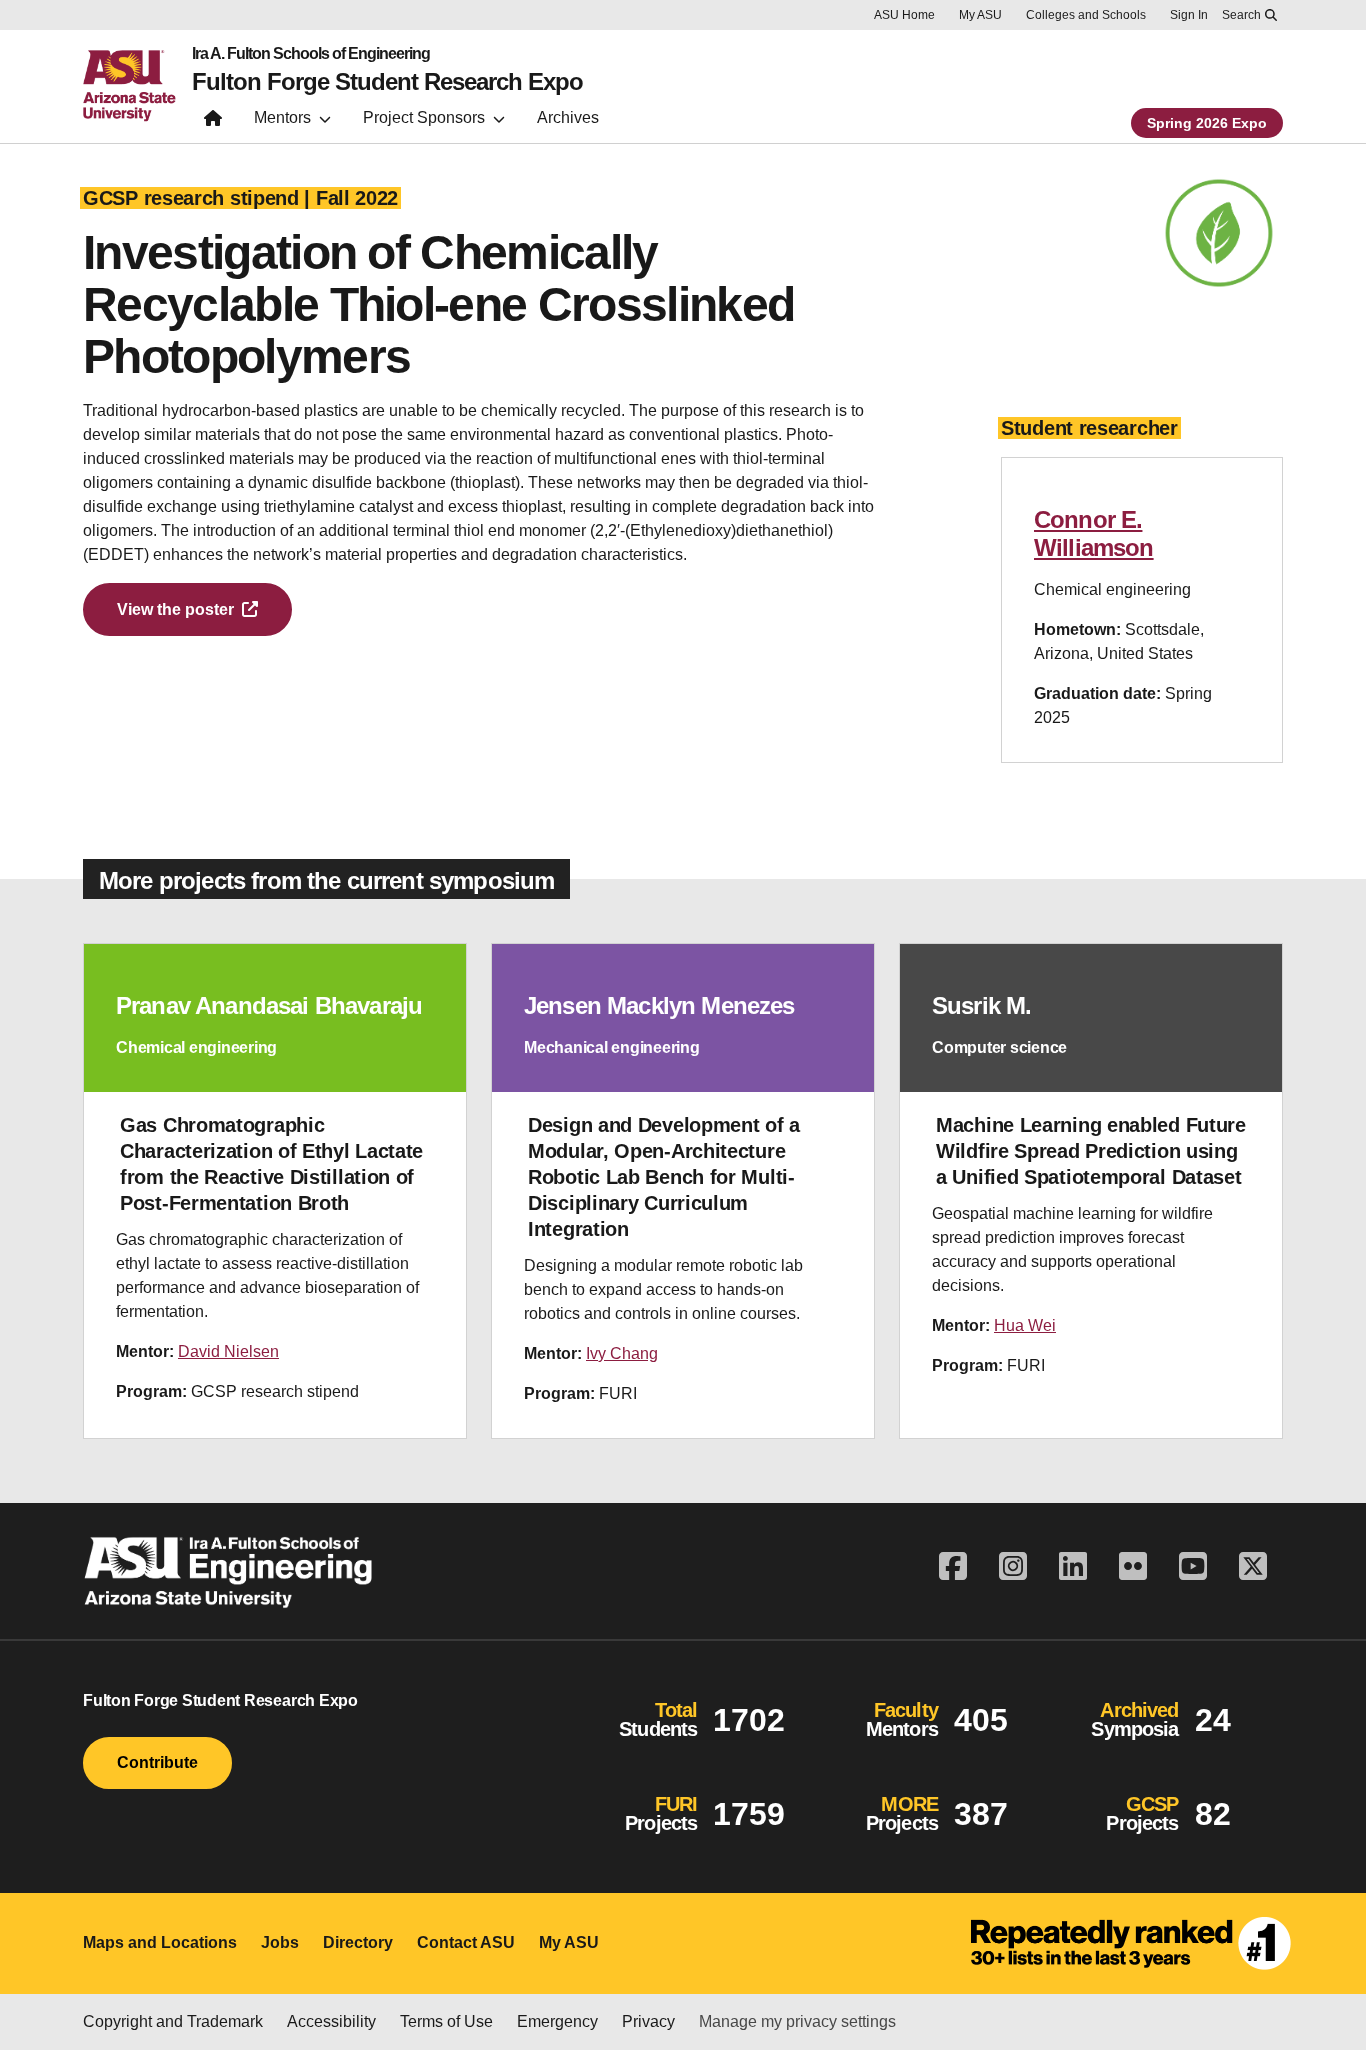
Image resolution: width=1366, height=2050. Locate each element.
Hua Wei (1025, 1325)
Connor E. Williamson (1094, 533)
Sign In (1189, 15)
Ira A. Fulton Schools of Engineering (311, 54)
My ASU (980, 15)
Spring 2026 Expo (1207, 123)
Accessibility (331, 2021)
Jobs (280, 1942)
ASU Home (904, 15)
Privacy (648, 2021)
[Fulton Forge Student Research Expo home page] (213, 122)
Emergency (557, 2021)
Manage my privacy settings (797, 2021)
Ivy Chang (622, 1353)
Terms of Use (446, 2021)
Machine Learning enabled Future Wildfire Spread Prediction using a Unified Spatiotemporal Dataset (1091, 1151)
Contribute (157, 1762)
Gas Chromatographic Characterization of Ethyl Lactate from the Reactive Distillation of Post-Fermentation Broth (271, 1164)
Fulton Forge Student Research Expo (387, 82)
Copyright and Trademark (173, 2021)
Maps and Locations (160, 1942)
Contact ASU (466, 1942)
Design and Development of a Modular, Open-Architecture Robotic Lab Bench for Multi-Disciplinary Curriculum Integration (664, 1177)
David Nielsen (228, 1351)
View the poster (175, 609)
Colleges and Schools (1086, 15)
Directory (358, 1942)
